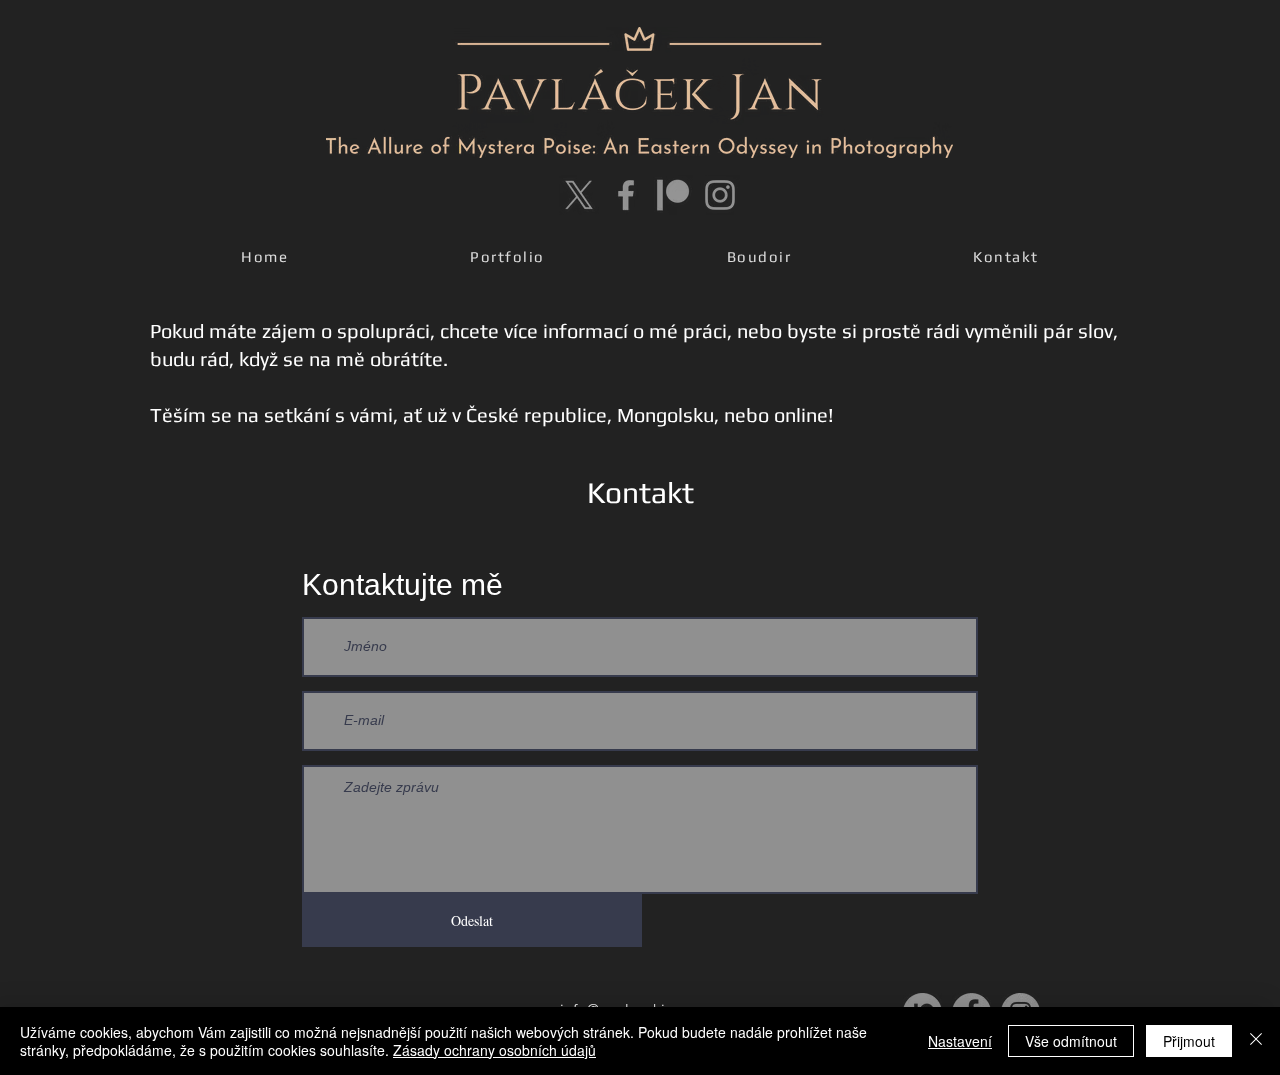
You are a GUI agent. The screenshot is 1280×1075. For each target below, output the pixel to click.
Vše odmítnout (1071, 1041)
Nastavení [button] (960, 1041)
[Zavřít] (1256, 1041)
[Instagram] (720, 195)
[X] (579, 195)
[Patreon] (673, 195)
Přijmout (1189, 1041)
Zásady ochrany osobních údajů (494, 1050)
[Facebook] (626, 195)
